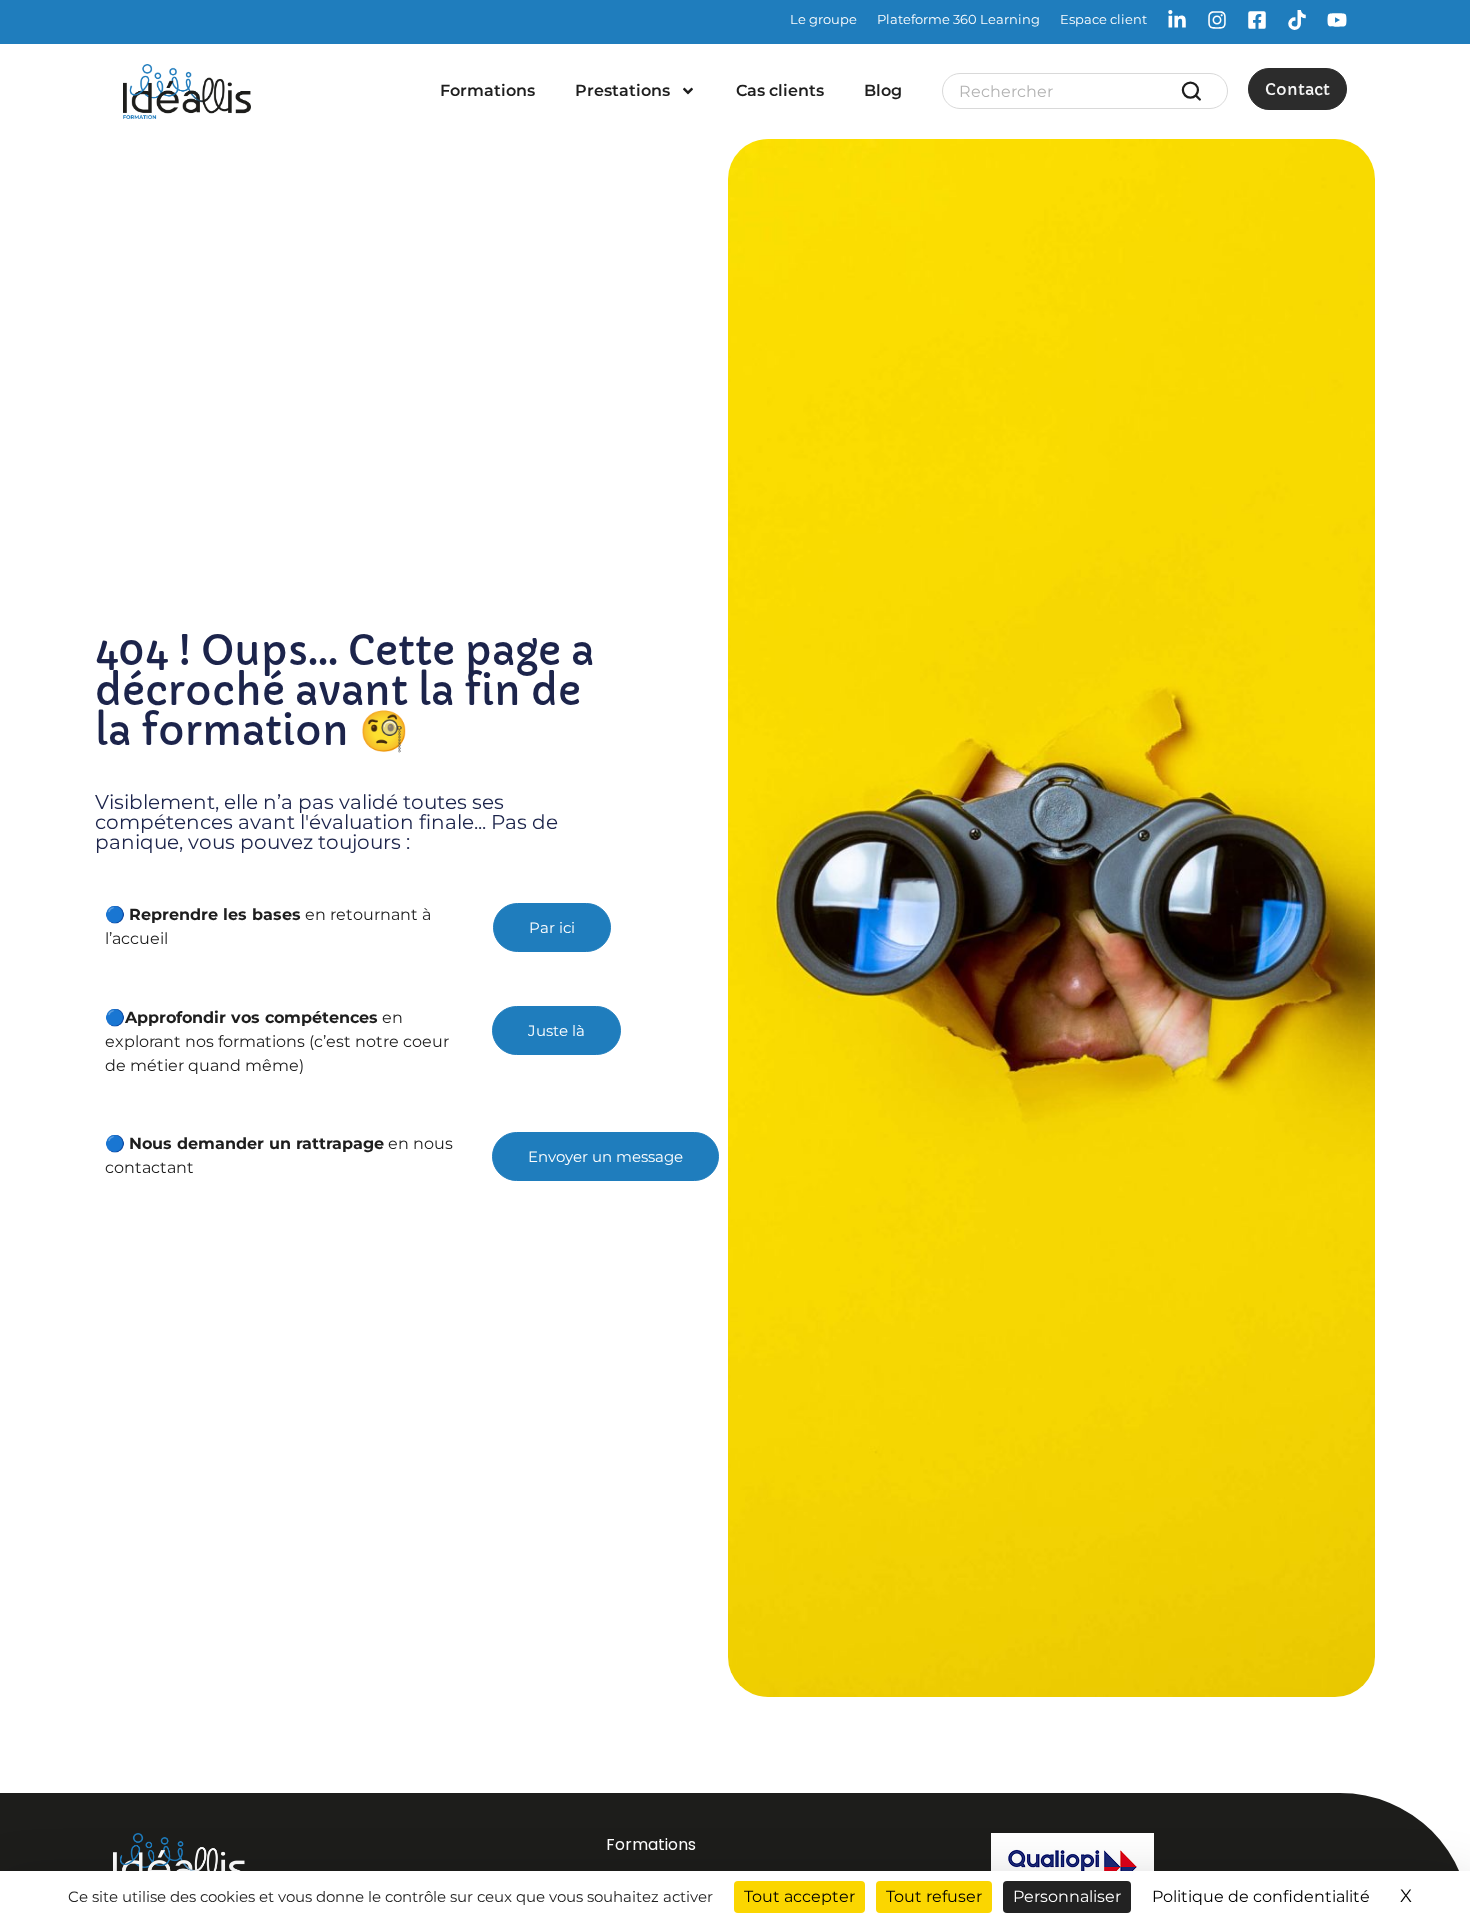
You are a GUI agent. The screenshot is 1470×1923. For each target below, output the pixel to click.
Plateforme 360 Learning (958, 19)
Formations (487, 90)
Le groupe (823, 19)
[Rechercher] (1195, 91)
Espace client (1103, 19)
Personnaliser (1067, 1896)
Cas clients (780, 90)
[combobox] (1069, 91)
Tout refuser (934, 1896)
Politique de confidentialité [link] (1261, 1896)
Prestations (622, 90)
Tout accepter (799, 1896)
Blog (883, 90)
